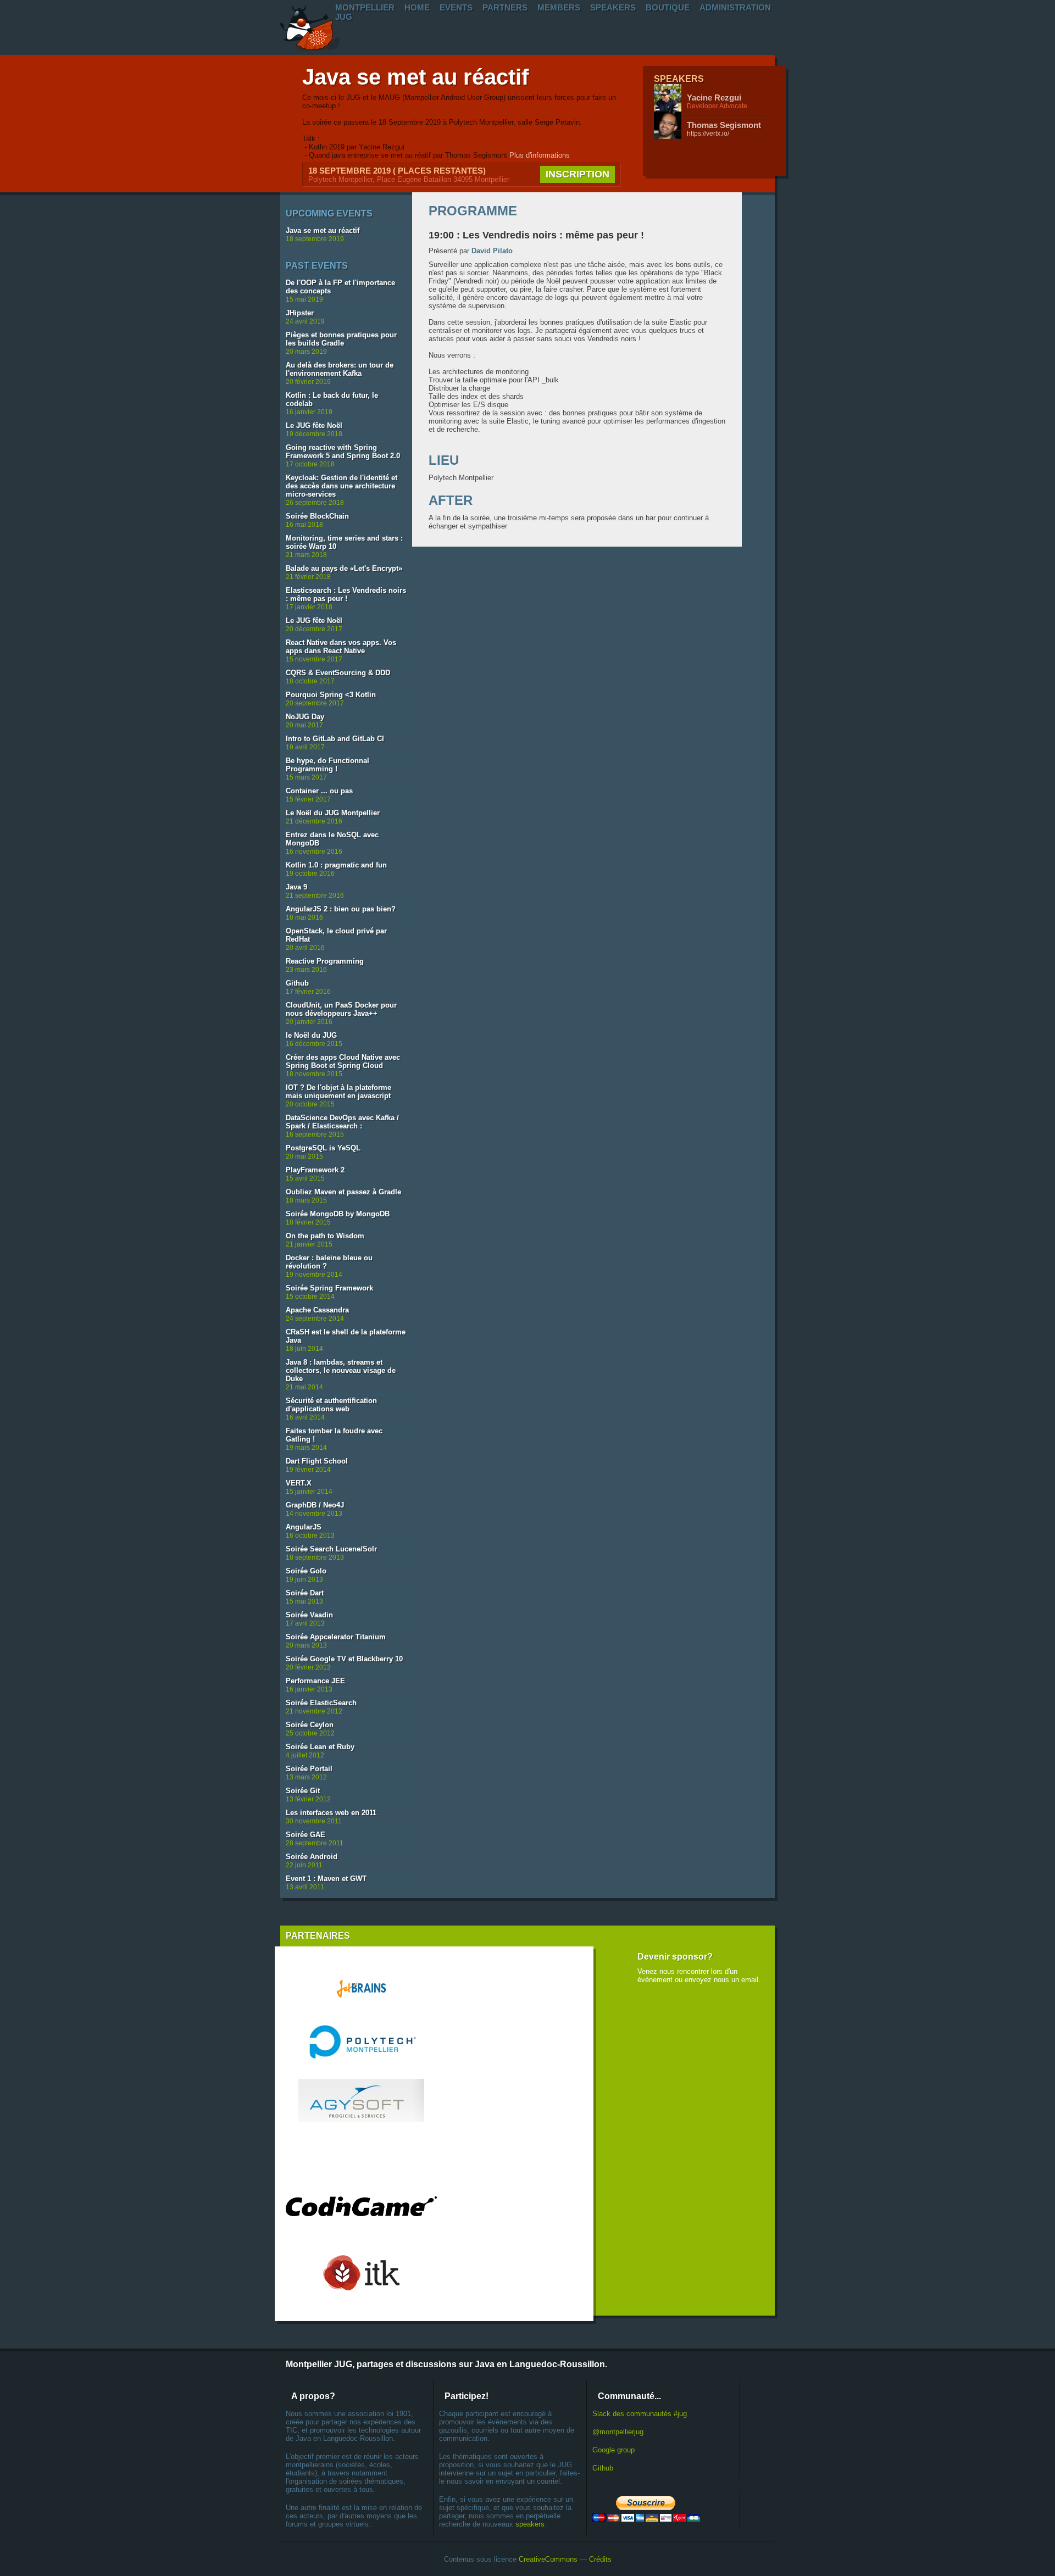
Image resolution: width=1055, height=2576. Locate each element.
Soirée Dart (305, 1593)
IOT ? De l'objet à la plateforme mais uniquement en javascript (338, 1092)
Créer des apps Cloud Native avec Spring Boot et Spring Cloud (343, 1061)
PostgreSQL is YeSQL (323, 1148)
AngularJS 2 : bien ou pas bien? (341, 909)
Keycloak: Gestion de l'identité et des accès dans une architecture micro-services (342, 486)
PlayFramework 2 (315, 1170)
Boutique (668, 7)
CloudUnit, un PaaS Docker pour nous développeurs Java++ (341, 1009)
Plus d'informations (540, 155)
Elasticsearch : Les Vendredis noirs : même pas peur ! (346, 594)
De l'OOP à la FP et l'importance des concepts (340, 287)
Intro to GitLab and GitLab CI (335, 739)
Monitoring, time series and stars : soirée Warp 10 (344, 542)
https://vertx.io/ (708, 133)
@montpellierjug (618, 2432)
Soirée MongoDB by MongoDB (338, 1214)
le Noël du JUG (311, 1035)
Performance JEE (315, 1681)
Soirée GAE (306, 1835)
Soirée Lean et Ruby (320, 1747)
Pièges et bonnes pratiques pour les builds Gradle (341, 339)
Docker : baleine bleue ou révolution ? (329, 1262)
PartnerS (505, 7)
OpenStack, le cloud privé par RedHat (336, 935)
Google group (613, 2450)
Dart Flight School (317, 1461)
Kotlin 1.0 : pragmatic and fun (336, 865)
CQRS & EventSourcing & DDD (338, 673)
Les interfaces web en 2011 (331, 1813)
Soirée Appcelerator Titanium (336, 1637)
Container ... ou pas (319, 791)
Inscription (578, 174)
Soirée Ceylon (310, 1725)
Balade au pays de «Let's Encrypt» (344, 568)
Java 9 (296, 887)
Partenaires (318, 1936)
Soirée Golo (306, 1571)
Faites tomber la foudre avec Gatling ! (334, 1435)
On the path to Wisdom (325, 1236)
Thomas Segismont (724, 125)
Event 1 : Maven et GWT (326, 1879)
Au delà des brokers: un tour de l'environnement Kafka (340, 369)
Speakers (613, 7)
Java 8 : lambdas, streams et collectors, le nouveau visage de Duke (341, 1370)
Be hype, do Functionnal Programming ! (327, 765)
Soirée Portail (309, 1769)
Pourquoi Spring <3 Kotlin (331, 695)
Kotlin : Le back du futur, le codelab (332, 399)
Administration (735, 7)
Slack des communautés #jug (640, 2414)
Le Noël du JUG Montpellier (333, 813)
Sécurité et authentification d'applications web (331, 1405)
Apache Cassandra (317, 1310)
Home (417, 7)
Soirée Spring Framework (329, 1288)
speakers (530, 2524)
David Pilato (492, 251)
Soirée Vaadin (309, 1615)
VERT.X (299, 1483)
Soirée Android (312, 1857)
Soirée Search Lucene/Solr (331, 1549)
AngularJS (304, 1527)
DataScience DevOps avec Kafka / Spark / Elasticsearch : (342, 1122)
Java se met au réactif (415, 77)
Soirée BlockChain (317, 516)
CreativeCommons (548, 2559)
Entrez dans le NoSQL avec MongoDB (332, 839)
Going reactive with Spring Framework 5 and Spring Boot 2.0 (343, 452)
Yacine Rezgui (714, 98)
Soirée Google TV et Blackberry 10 (344, 1659)
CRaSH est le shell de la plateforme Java (346, 1336)
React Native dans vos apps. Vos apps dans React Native (341, 647)
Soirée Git (303, 1791)
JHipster (300, 313)
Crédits (600, 2559)
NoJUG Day (305, 717)
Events (456, 7)
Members (559, 7)
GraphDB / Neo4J (315, 1505)
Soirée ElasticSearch (321, 1703)
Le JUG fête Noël (314, 425)
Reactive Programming (325, 961)
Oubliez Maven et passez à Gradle (343, 1192)
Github (297, 983)
